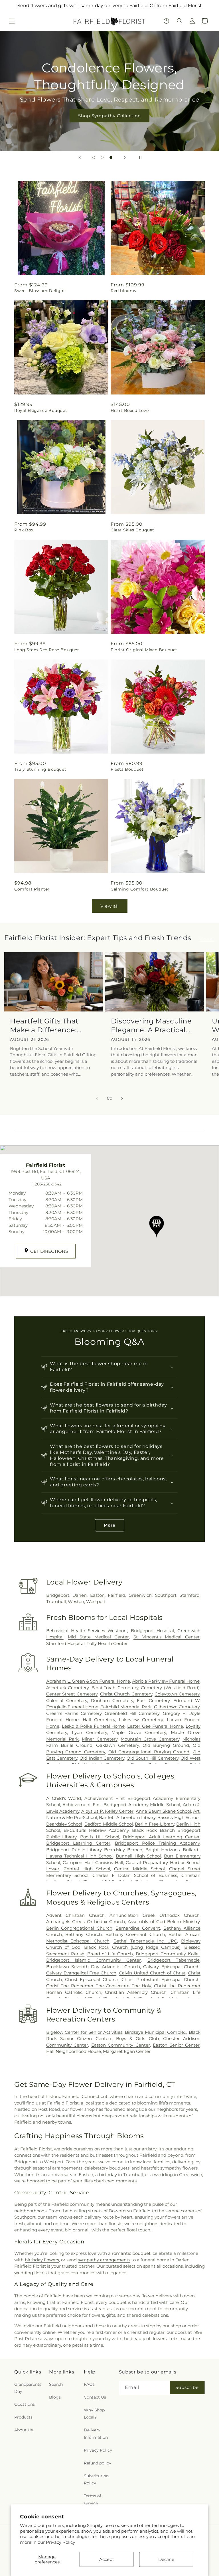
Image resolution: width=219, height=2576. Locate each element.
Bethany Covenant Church (135, 1934)
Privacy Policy (60, 2542)
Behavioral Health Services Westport (87, 1631)
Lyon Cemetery (89, 1732)
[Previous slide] (80, 157)
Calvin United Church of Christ (152, 1973)
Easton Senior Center (176, 2045)
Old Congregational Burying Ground (149, 1752)
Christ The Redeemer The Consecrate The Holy (99, 1986)
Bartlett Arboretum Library (127, 1817)
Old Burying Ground (166, 1745)
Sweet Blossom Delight (40, 291)
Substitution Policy (96, 2479)
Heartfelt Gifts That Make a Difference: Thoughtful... (44, 1026)
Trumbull (56, 1601)
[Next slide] (125, 157)
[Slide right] (122, 1098)
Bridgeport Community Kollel (168, 1954)
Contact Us (95, 2397)
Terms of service (93, 2499)
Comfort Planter (32, 889)
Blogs (55, 2397)
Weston (76, 1601)
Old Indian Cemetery (102, 1758)
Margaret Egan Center (127, 2051)
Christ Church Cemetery (126, 1694)
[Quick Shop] (166, 21)
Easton (97, 1595)
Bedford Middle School (109, 1824)
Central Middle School (139, 1869)
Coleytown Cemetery (177, 1694)
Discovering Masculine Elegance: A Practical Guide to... (151, 1026)
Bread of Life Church (110, 1954)
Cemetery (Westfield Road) (170, 1688)
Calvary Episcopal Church (171, 1967)
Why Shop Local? (94, 2414)
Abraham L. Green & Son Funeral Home (88, 1681)
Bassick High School (179, 1817)
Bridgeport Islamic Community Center (94, 1960)
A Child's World (64, 1798)
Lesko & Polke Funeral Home (93, 1726)
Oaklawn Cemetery (117, 1745)
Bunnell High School (138, 1856)
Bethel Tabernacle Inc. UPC (145, 1941)
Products (23, 2417)
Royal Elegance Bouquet (41, 410)
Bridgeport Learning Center (78, 1843)
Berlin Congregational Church (79, 1928)
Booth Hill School (100, 1837)
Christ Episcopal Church (92, 1979)
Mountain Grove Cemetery (150, 1739)
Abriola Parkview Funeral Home (166, 1681)
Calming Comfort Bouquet (140, 889)
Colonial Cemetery (67, 1700)
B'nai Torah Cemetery (115, 1688)
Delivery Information (96, 2434)
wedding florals (30, 2273)
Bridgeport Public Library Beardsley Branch (94, 1850)
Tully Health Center (107, 1643)
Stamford (190, 1595)
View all (110, 906)
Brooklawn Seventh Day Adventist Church (93, 1967)
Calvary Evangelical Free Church (81, 1973)
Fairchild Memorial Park (126, 1707)
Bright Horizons (163, 1850)
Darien (80, 1595)
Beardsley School (64, 1824)
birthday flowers (42, 2260)
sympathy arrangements (104, 2260)
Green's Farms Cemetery (74, 1713)
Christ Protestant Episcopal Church (161, 1979)
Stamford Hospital (65, 1643)
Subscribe (187, 2387)
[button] (12, 21)
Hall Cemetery (99, 1720)
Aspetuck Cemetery (67, 1688)
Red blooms (123, 291)
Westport (96, 1601)
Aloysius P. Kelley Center (107, 1811)
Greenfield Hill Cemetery (132, 1713)
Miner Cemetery (100, 1739)
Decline (166, 2559)
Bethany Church (84, 1934)
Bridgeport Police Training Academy (157, 1843)
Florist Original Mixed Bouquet (144, 650)
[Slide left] (97, 1098)
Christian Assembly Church (136, 1992)
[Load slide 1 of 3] (94, 157)
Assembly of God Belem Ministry (164, 1922)
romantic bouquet (131, 2253)
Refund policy (98, 2463)
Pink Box (24, 530)
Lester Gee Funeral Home (155, 1726)
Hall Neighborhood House (74, 2051)
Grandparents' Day (28, 2388)
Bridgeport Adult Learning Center (161, 1837)
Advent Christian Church (75, 1915)
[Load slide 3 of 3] (111, 157)
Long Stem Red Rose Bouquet (47, 650)
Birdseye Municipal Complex (156, 2032)
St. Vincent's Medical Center (167, 1637)
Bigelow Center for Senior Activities (84, 2032)
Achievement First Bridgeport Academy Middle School (121, 1805)
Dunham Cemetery (112, 1700)
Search (56, 2384)
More (110, 1525)
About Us (24, 2430)
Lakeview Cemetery (141, 1720)
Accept (107, 2559)
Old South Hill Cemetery (153, 1758)
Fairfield (116, 1595)
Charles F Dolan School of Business (135, 1875)
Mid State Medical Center (98, 1637)
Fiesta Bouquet (127, 769)
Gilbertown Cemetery (177, 1707)
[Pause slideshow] (139, 157)
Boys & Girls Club (137, 2038)
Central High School (87, 1869)
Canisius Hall (109, 1862)
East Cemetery (153, 1700)
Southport (166, 1595)
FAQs (89, 2384)
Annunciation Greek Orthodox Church (155, 1915)
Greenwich (140, 1595)
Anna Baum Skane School (163, 1811)
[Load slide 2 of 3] (102, 157)
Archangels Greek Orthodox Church (86, 1922)
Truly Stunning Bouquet (40, 769)
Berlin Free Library (154, 1824)
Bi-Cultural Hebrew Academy (96, 1830)
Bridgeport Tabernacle (174, 1960)
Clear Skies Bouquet (132, 530)
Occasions (25, 2404)
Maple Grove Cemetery (139, 1732)
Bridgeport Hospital (152, 1631)
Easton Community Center (121, 2045)
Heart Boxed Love (130, 410)
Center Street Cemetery (72, 1694)
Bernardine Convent (138, 1928)
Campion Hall (78, 1862)
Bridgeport (58, 1595)
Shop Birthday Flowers (109, 107)
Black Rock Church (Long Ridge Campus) (132, 1947)
